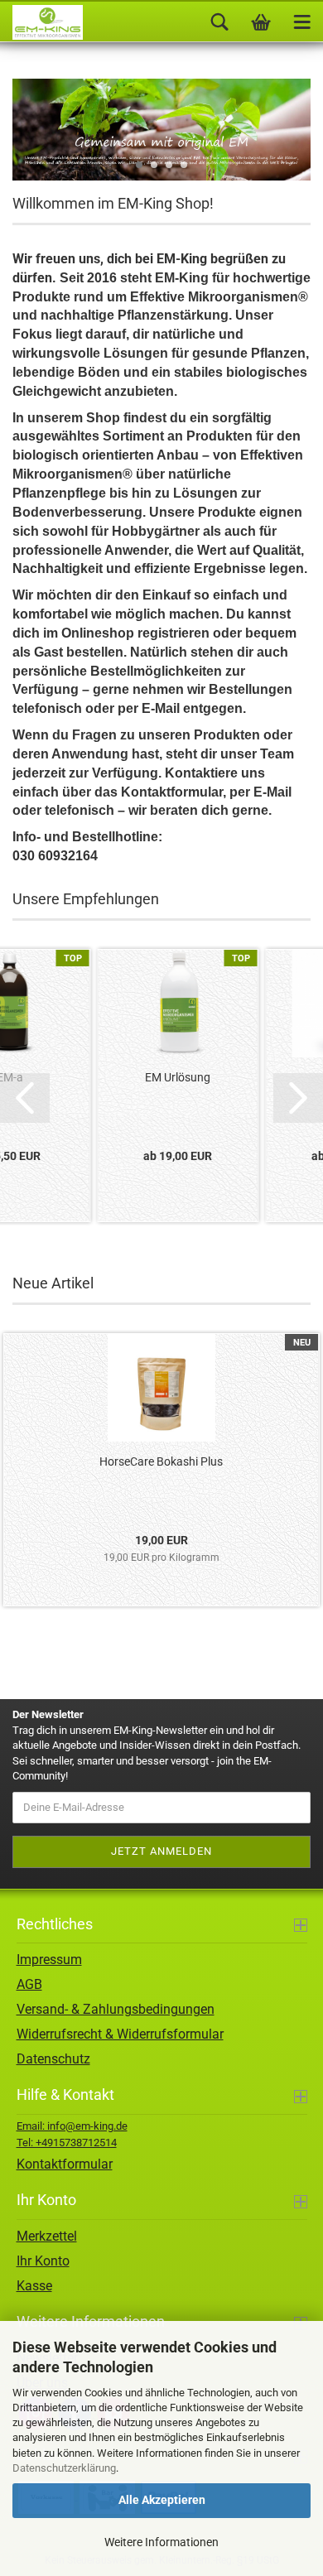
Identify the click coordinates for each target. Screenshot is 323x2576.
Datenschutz (53, 2059)
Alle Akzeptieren (162, 2500)
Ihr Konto (43, 2261)
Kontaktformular (65, 2164)
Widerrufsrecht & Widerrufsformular (120, 2034)
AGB (29, 1984)
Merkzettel (47, 2236)
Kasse (34, 2286)
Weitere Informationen (161, 2542)
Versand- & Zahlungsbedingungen (116, 2009)
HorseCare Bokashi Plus (161, 1461)
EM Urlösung (178, 1077)
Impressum (49, 1960)
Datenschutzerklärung (64, 2468)
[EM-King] (41, 22)
